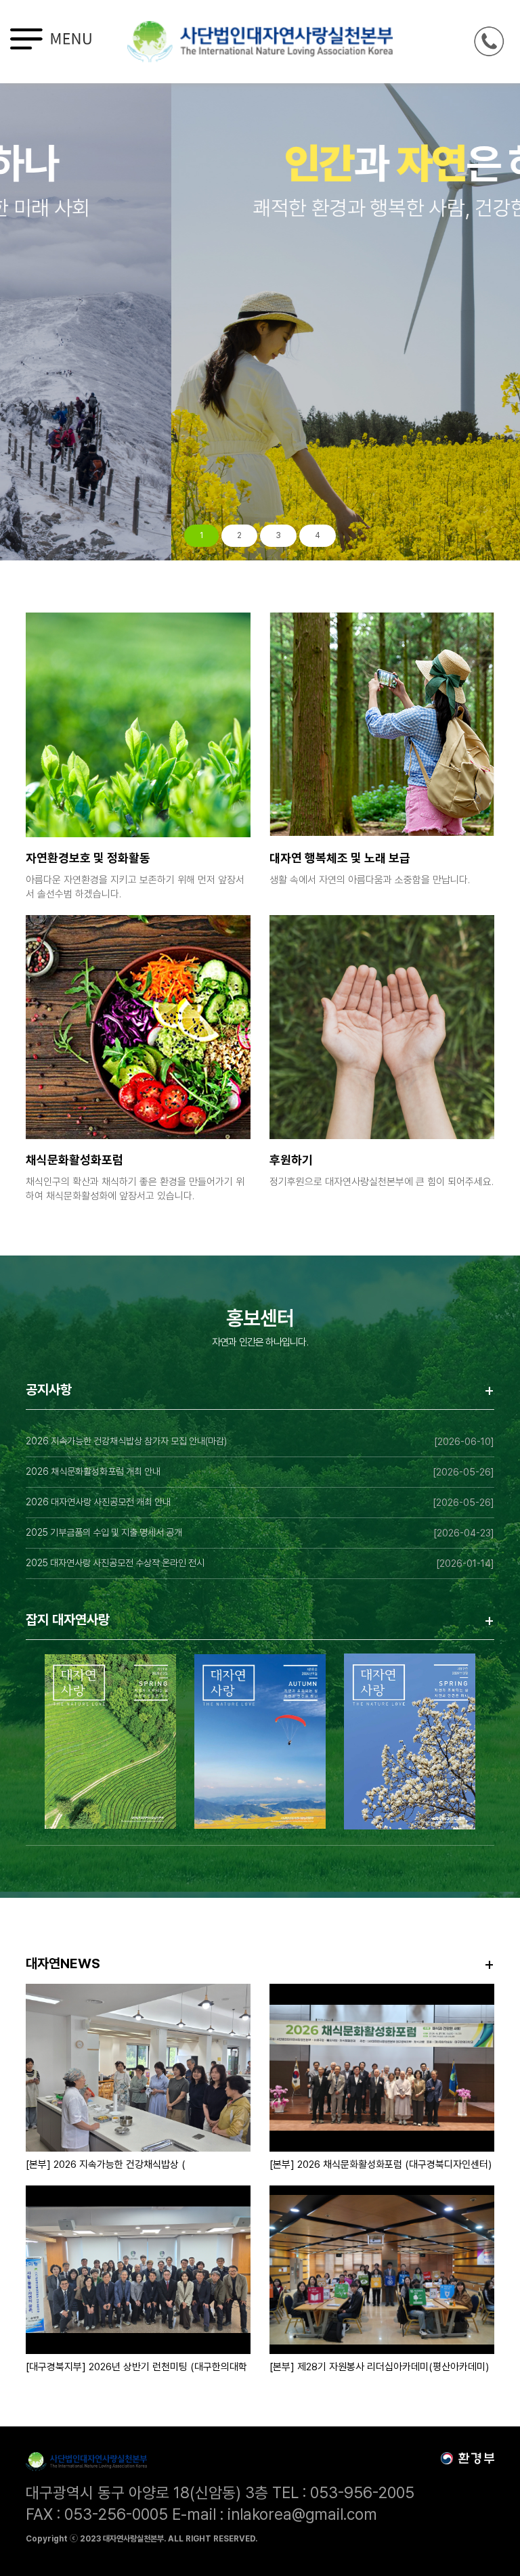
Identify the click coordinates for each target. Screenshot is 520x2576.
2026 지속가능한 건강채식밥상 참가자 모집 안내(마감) (126, 1441)
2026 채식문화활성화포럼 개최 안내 (93, 1471)
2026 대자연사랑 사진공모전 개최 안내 (98, 1502)
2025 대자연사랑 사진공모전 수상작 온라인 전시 (115, 1563)
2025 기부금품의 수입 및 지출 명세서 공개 (104, 1532)
